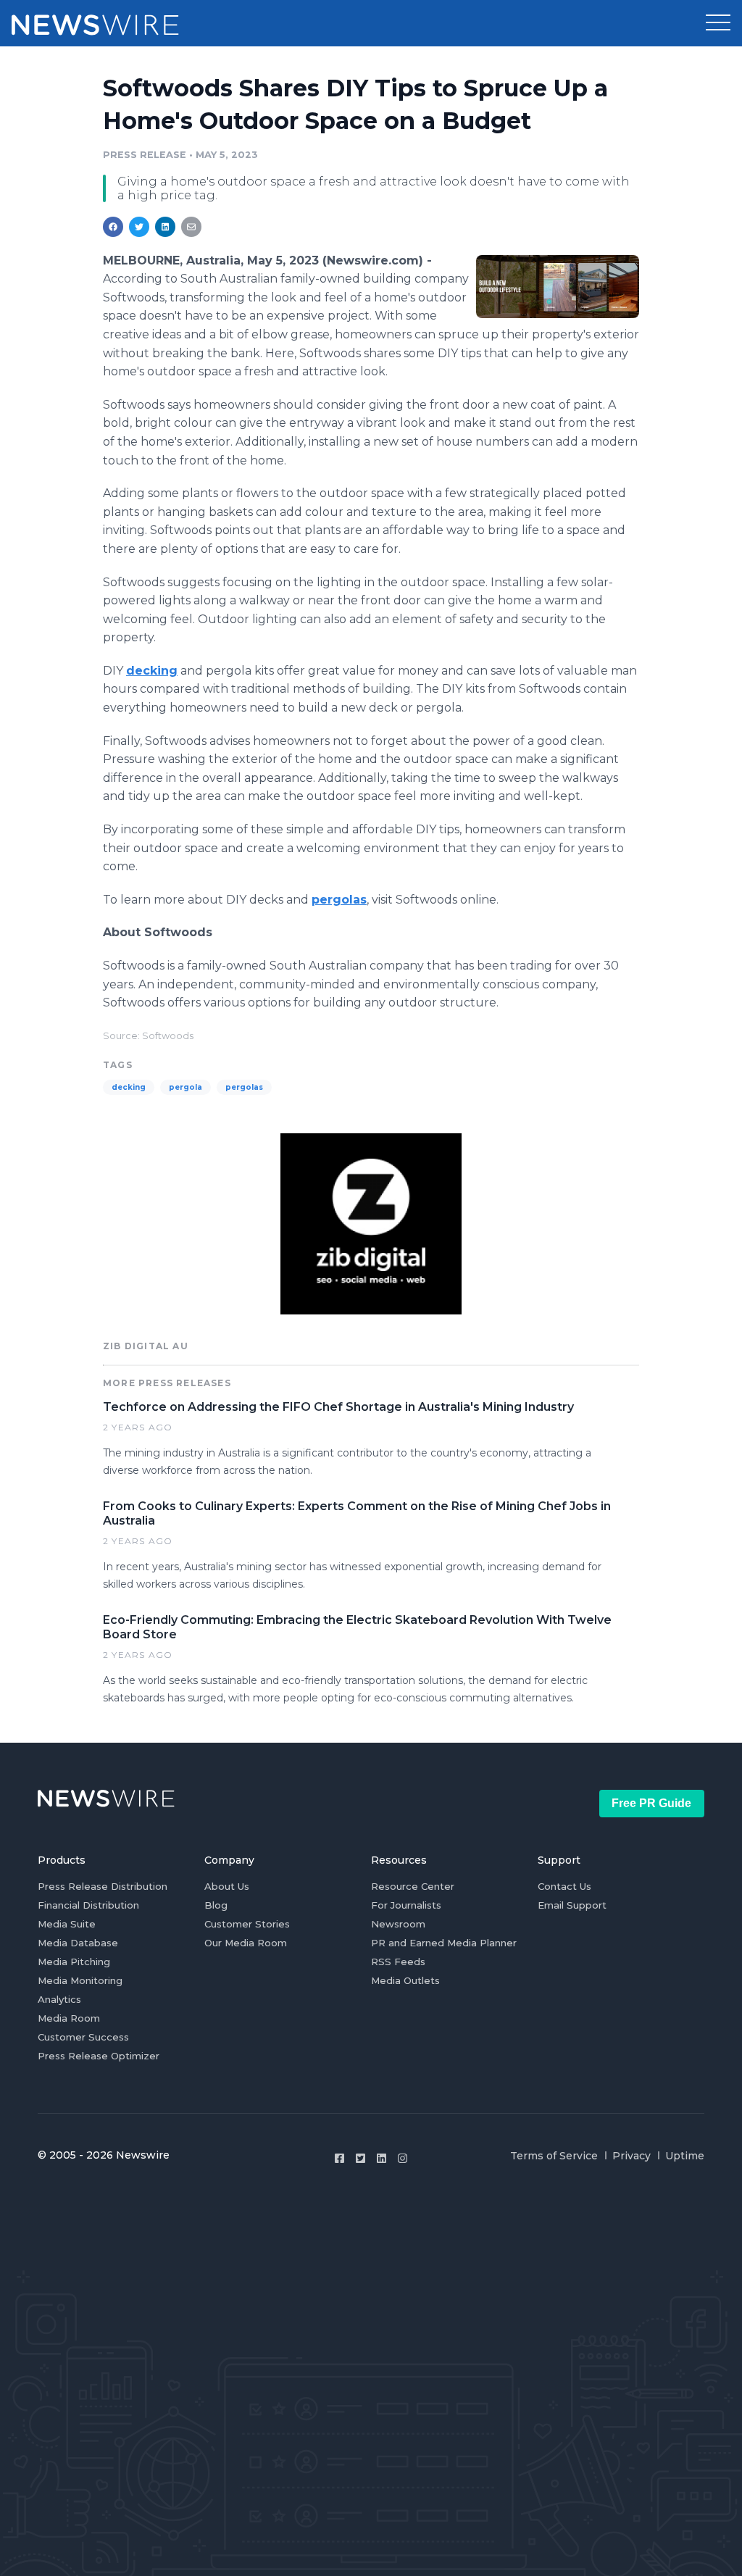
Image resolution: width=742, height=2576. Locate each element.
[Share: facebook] (113, 227)
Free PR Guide (651, 1803)
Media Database (78, 1943)
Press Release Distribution (103, 1886)
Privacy (631, 2156)
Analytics (59, 1999)
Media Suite (67, 1924)
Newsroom (398, 1924)
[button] (718, 23)
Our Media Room (246, 1943)
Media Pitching (74, 1962)
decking (129, 1087)
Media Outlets (405, 1980)
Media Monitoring (80, 1980)
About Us (227, 1886)
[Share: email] (191, 227)
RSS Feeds (398, 1962)
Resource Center (413, 1886)
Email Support (572, 1905)
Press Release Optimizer (99, 2056)
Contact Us (564, 1886)
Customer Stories (247, 1924)
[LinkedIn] (382, 2158)
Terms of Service (554, 2156)
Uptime (685, 2156)
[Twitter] (360, 2158)
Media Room (69, 2018)
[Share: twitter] (139, 227)
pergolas (244, 1087)
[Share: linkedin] (166, 227)
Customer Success (83, 2037)
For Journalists (406, 1905)
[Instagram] (403, 2158)
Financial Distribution (88, 1905)
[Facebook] (339, 2158)
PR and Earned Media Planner (444, 1943)
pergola (185, 1087)
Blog (216, 1905)
